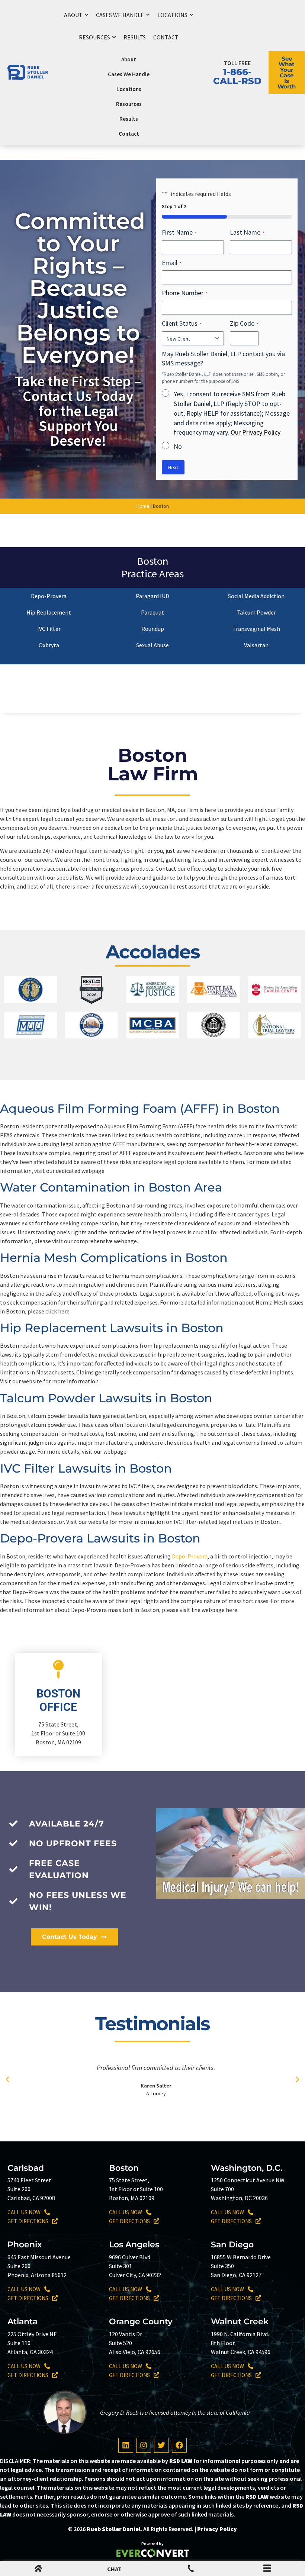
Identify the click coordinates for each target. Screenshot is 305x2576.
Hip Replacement (49, 612)
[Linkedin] (126, 2445)
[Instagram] (144, 2445)
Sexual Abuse (152, 645)
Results (135, 37)
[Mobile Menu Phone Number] (191, 2570)
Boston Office (58, 1700)
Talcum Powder (256, 612)
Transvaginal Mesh (256, 629)
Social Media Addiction (256, 596)
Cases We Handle (120, 15)
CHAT (114, 2569)
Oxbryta (49, 645)
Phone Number (185, 293)
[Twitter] (161, 2445)
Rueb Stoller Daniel (114, 2529)
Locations (172, 15)
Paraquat (152, 612)
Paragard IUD (152, 596)
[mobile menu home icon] (38, 2570)
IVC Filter (49, 629)
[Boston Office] (58, 1669)
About (73, 15)
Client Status (182, 323)
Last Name (247, 232)
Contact (166, 37)
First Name (179, 232)
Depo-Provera (49, 596)
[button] (7, 2079)
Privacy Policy (217, 2529)
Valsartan (256, 645)
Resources (94, 37)
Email (172, 263)
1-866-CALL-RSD (237, 76)
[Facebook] (179, 2445)
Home (143, 506)
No (178, 446)
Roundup (153, 629)
